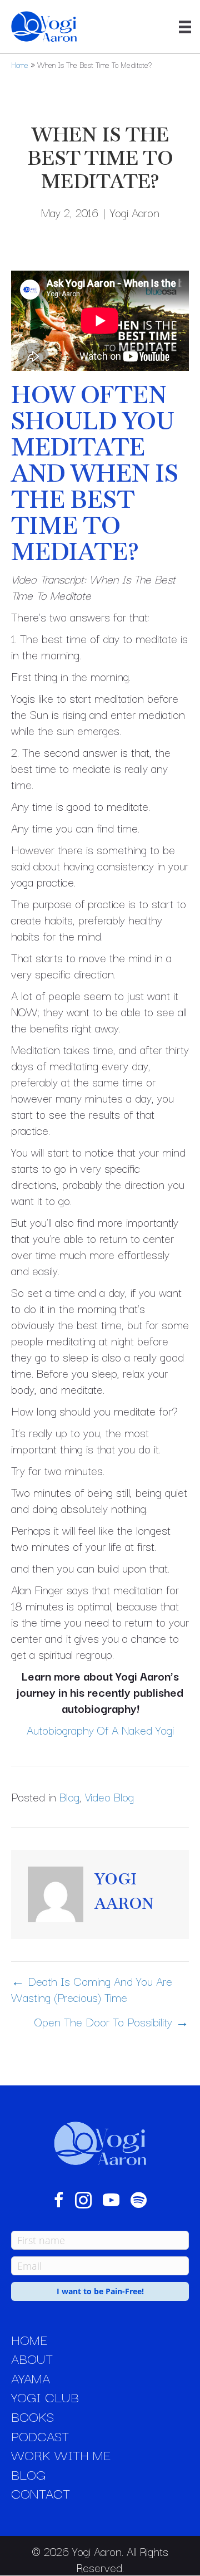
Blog (69, 1796)
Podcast (40, 2436)
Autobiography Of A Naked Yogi (100, 1730)
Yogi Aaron (135, 212)
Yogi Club (45, 2397)
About (32, 2358)
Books (32, 2416)
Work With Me (61, 2455)
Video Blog (109, 1796)
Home (20, 65)
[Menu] (185, 27)
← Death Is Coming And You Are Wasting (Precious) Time (92, 1989)
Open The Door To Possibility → (112, 2022)
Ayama (31, 2378)
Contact (41, 2493)
